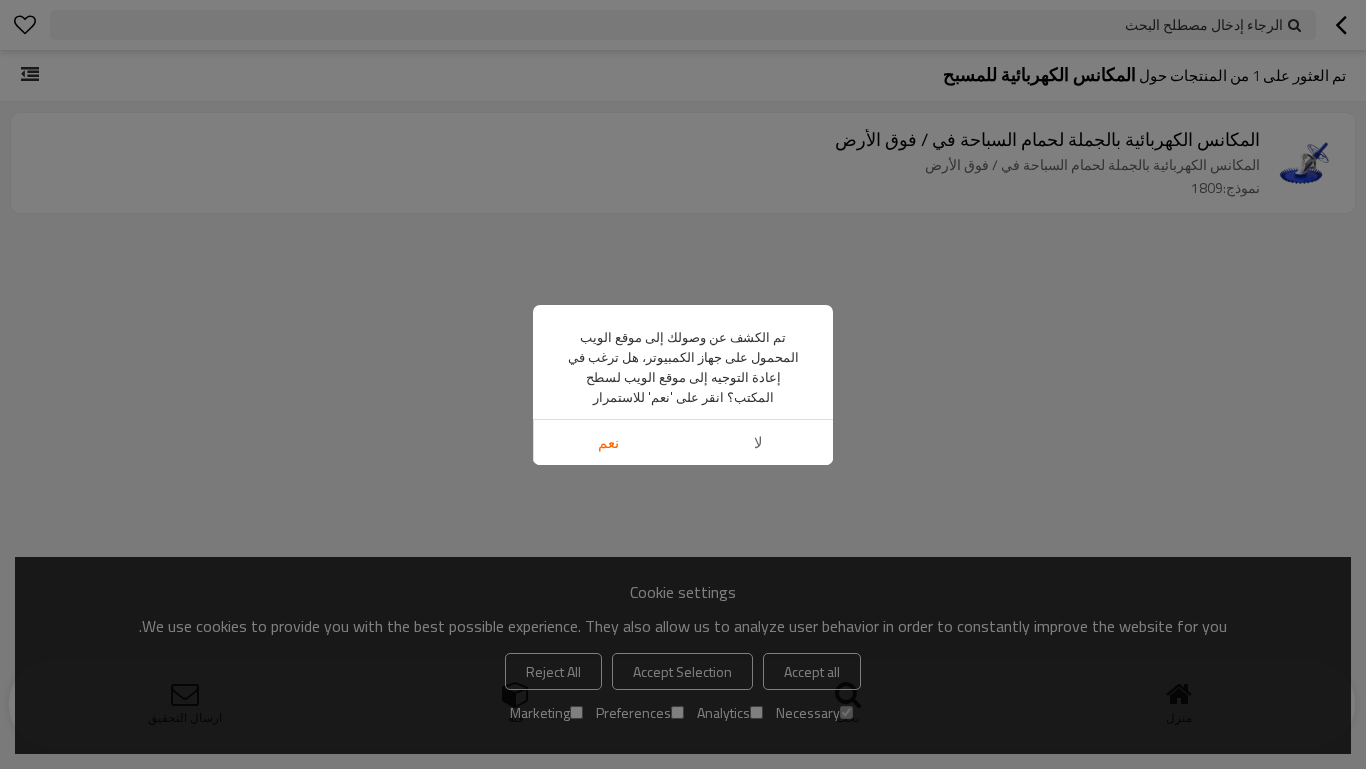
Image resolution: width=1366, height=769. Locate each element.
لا (758, 442)
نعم (608, 442)
